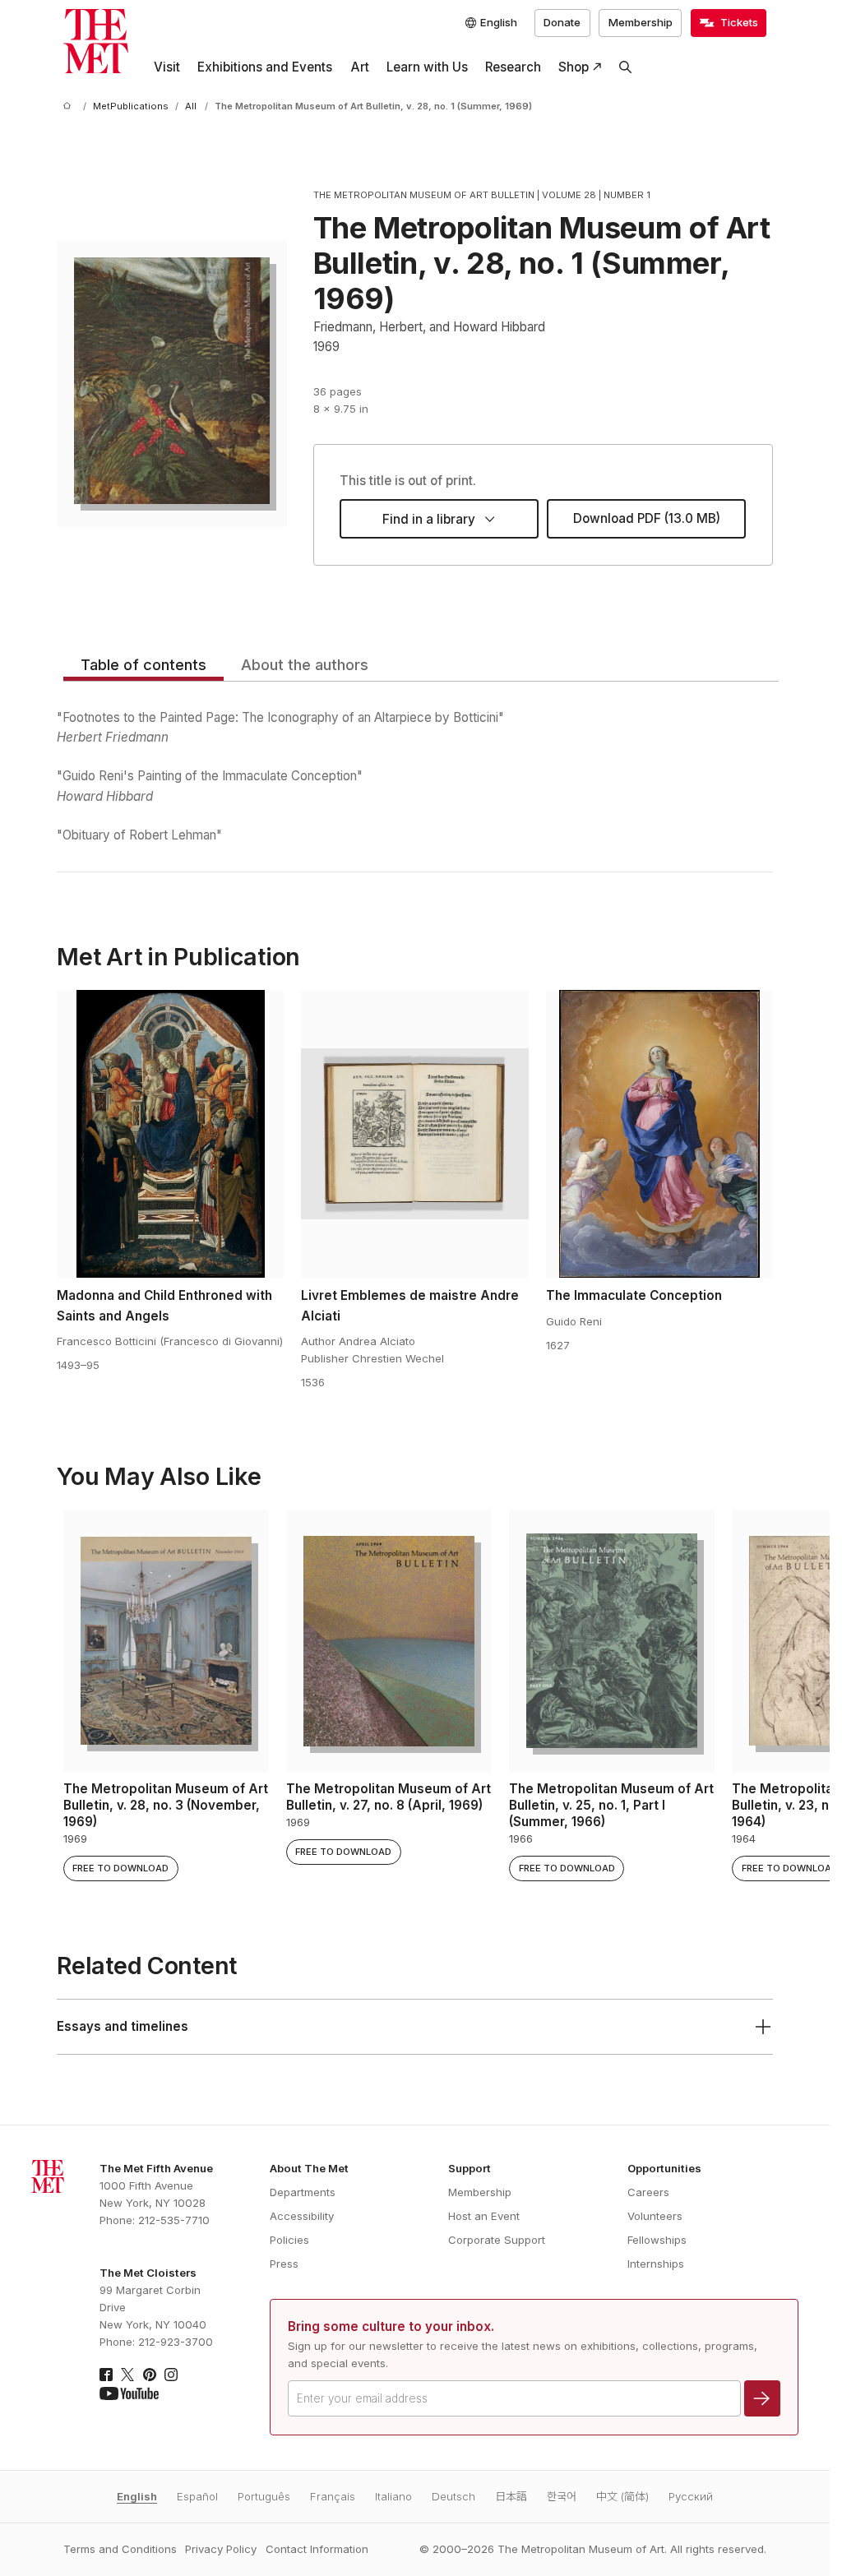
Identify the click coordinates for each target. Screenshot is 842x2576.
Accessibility (302, 2216)
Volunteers (655, 2216)
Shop (574, 67)
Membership (641, 22)
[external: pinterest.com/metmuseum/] (150, 2375)
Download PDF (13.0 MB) (647, 518)
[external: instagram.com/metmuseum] (171, 2375)
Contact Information (317, 2549)
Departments (303, 2192)
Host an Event (484, 2216)
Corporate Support (497, 2240)
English (137, 2496)
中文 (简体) (622, 2496)
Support (470, 2168)
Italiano (393, 2496)
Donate (562, 22)
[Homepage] (96, 42)
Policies (289, 2240)
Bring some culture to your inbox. (391, 2326)
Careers (648, 2192)
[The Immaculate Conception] (659, 1134)
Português (264, 2496)
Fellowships (657, 2240)
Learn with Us (427, 67)
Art (360, 67)
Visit (167, 67)
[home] (70, 107)
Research (513, 67)
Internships (656, 2264)
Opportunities (664, 2168)
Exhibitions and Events (265, 67)
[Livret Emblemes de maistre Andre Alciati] (414, 1134)
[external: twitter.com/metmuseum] (127, 2375)
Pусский (691, 2496)
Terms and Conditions (120, 2549)
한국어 (562, 2496)
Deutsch (453, 2496)
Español (197, 2496)
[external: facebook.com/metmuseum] (106, 2375)
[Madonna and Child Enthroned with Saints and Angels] (170, 1134)
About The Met (309, 2168)
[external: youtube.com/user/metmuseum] (129, 2393)
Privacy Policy (221, 2549)
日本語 (511, 2496)
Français (333, 2496)
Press (284, 2264)
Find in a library (429, 519)
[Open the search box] (626, 67)
